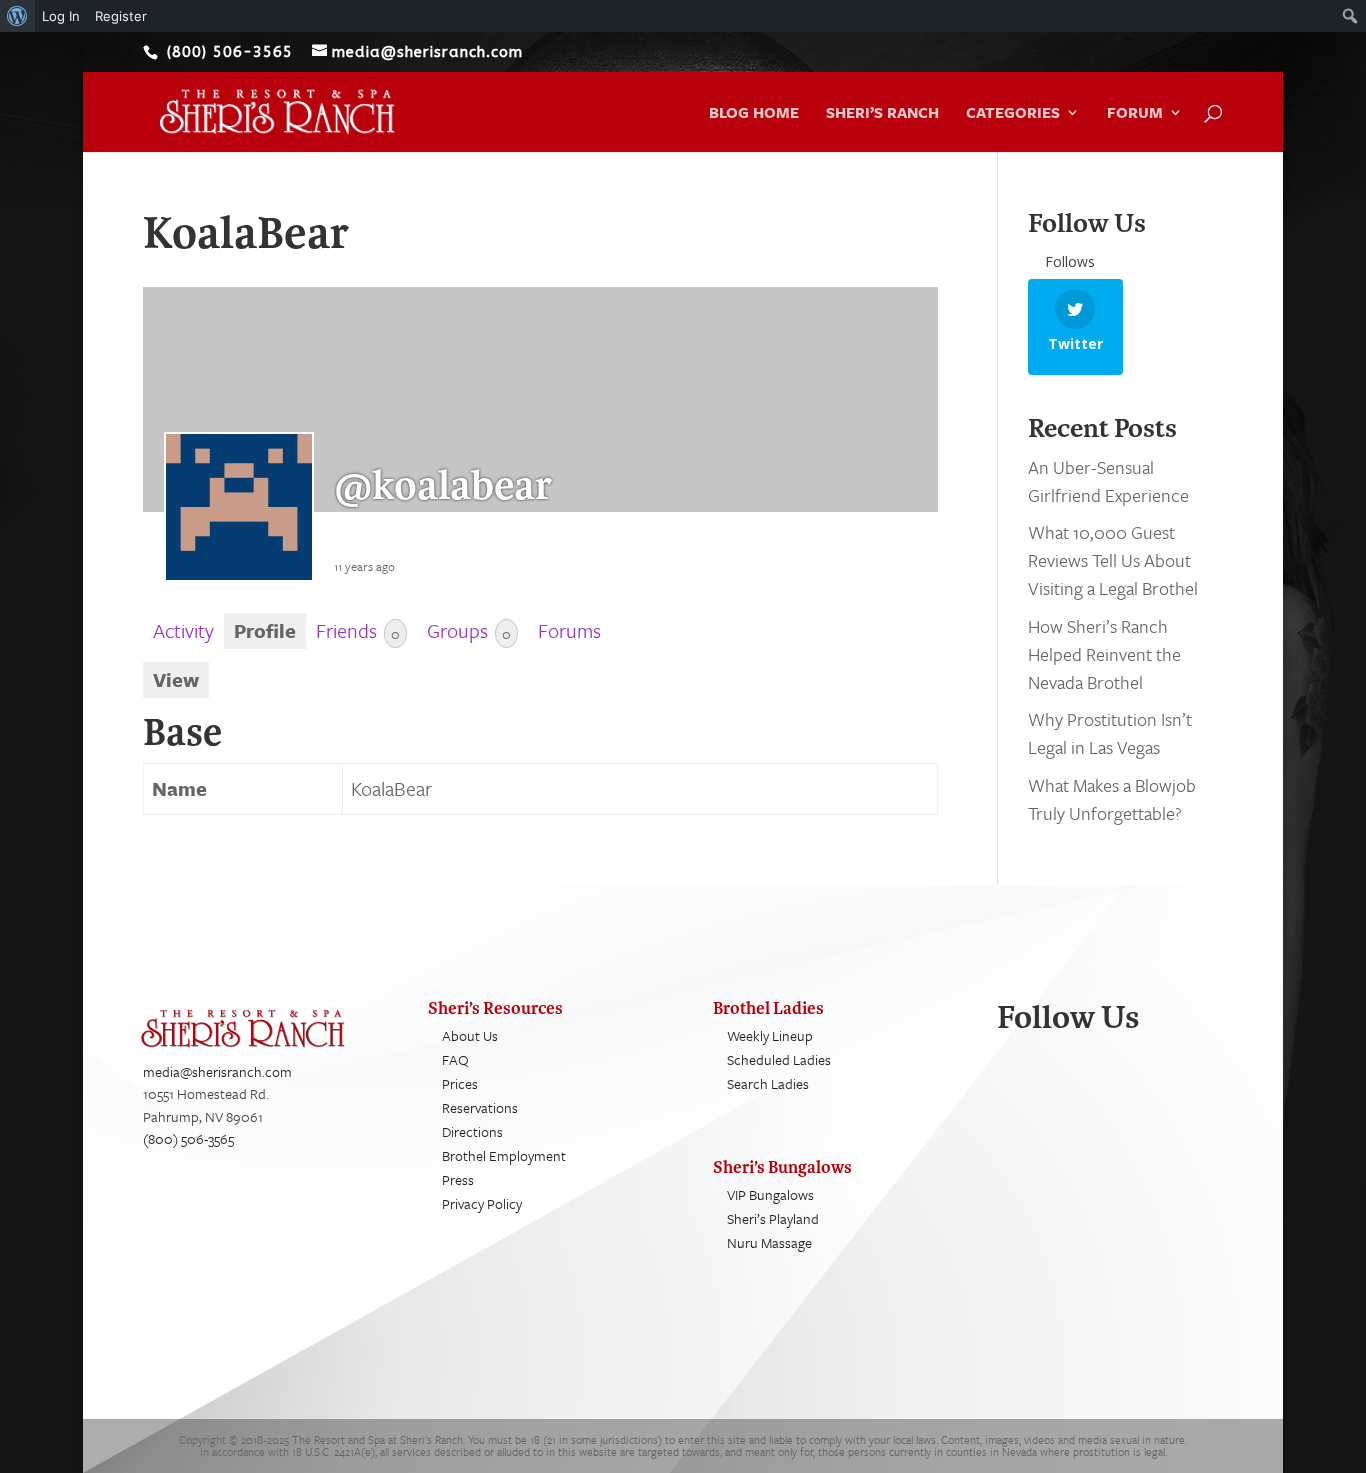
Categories (1013, 114)
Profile (265, 630)
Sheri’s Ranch (882, 114)
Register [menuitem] (121, 16)
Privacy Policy (482, 1203)
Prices (460, 1083)
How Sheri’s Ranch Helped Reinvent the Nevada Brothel (1104, 654)
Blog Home (754, 114)
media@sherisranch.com (217, 1071)
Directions (472, 1131)
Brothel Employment (504, 1155)
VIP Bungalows (770, 1194)
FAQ (455, 1059)
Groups (469, 630)
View (176, 679)
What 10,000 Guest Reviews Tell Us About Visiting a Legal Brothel (1113, 560)
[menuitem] (17, 16)
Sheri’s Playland (773, 1218)
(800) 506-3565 (188, 1138)
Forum (1135, 114)
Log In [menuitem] (61, 16)
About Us (470, 1035)
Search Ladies (768, 1083)
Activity (183, 630)
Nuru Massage (769, 1242)
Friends (358, 630)
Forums (569, 630)
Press (458, 1179)
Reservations (480, 1107)
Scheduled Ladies (779, 1059)
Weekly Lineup (770, 1035)
